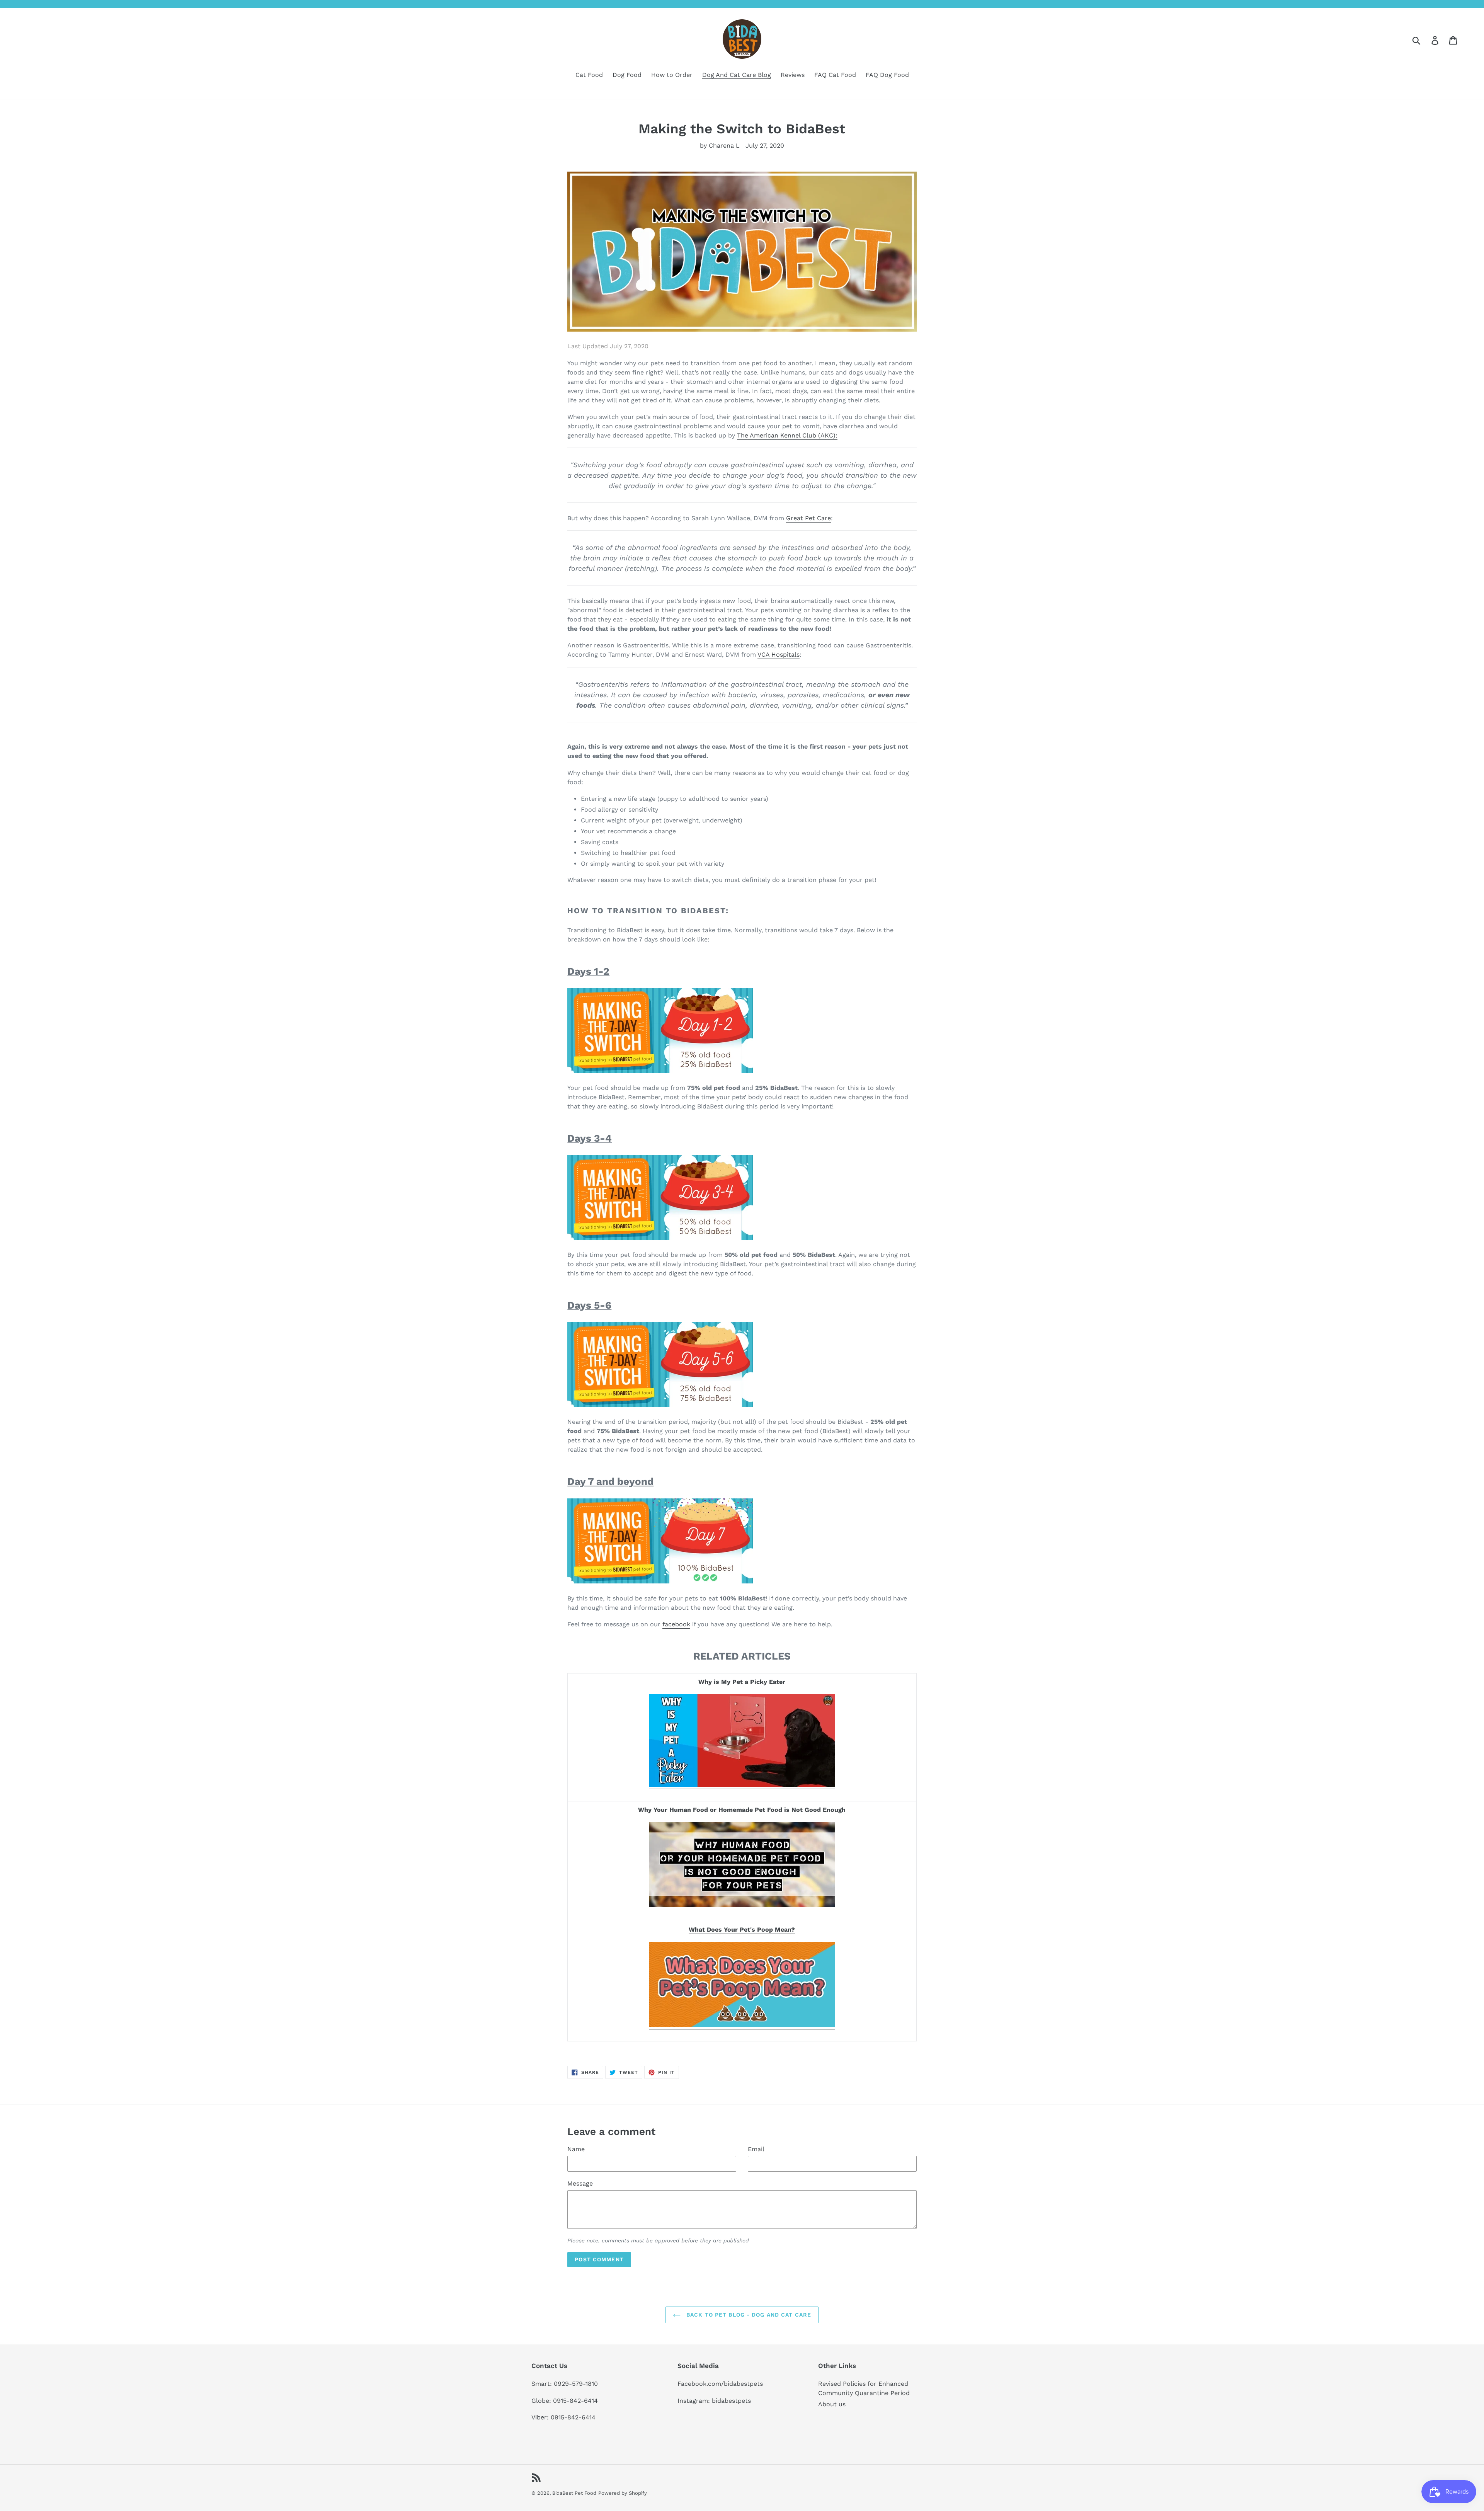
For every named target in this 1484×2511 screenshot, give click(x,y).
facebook (676, 1624)
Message (580, 2183)
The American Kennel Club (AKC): (787, 435)
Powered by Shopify (623, 2493)
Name (576, 2149)
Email (756, 2149)
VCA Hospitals (779, 655)
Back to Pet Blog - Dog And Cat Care (748, 2315)
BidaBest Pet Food (574, 2493)
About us (832, 2404)
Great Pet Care (808, 518)
